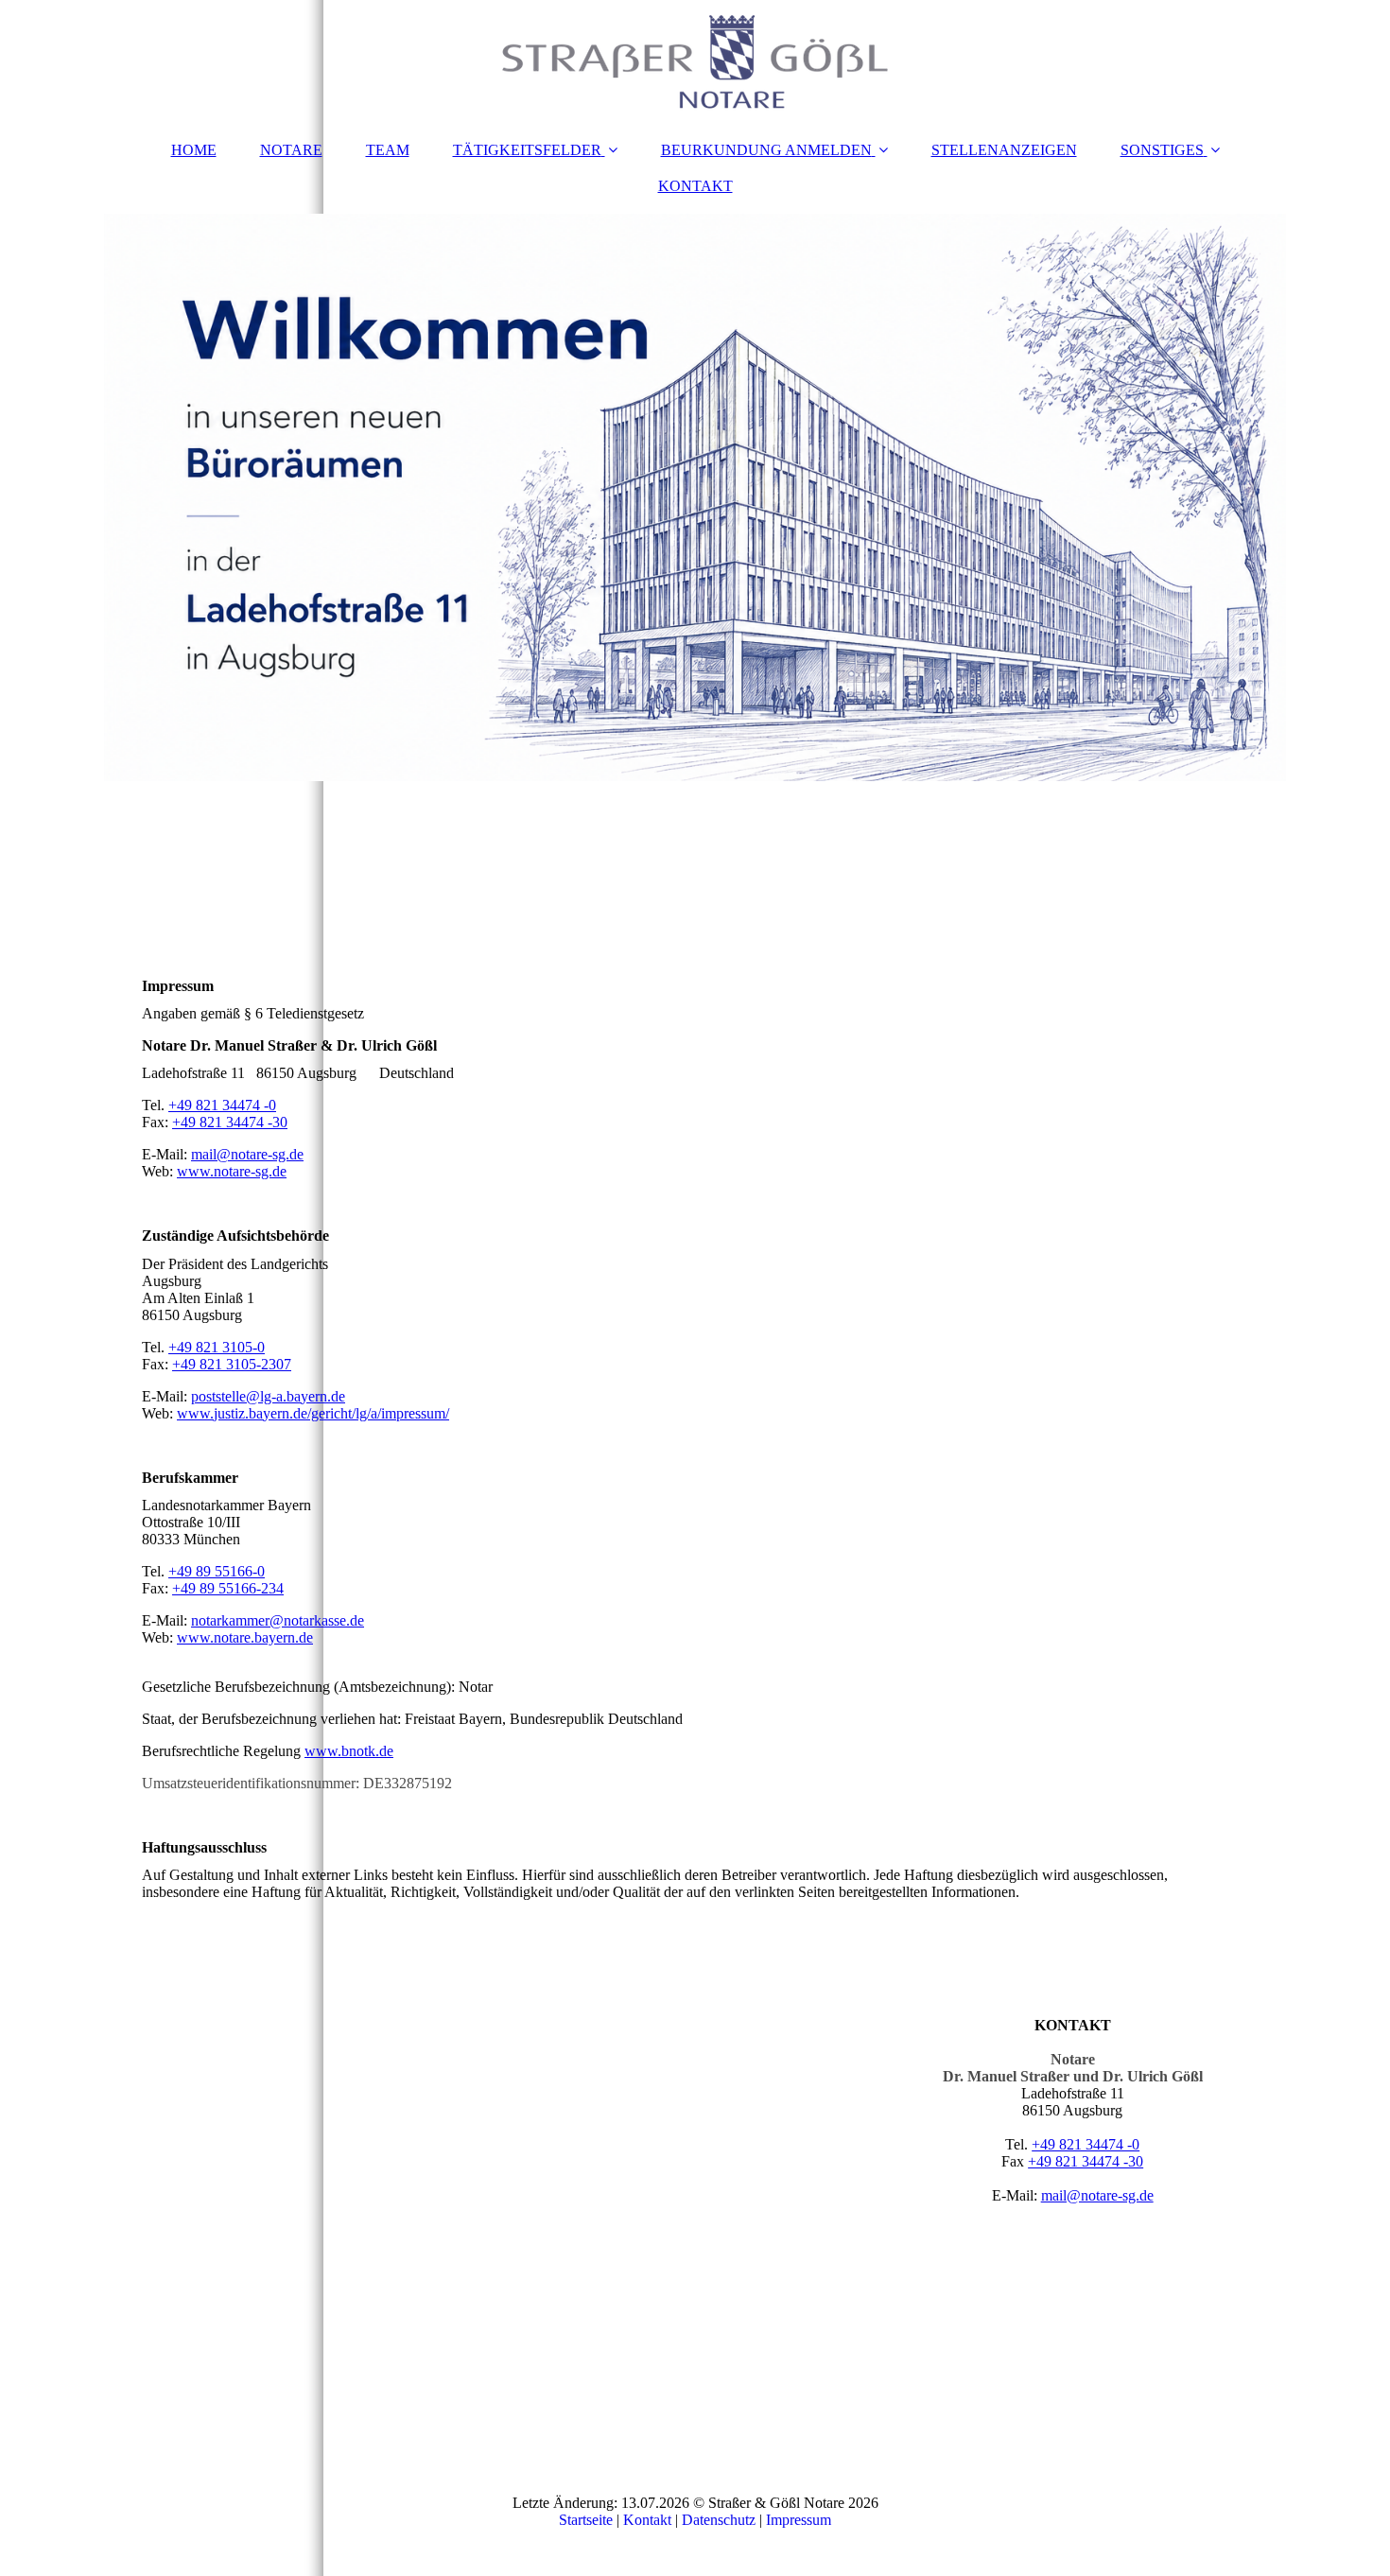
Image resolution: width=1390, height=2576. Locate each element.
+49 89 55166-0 (217, 1571)
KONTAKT (695, 186)
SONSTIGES (1162, 150)
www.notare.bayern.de (245, 1637)
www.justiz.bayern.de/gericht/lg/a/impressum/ (313, 1413)
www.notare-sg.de (232, 1171)
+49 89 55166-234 (228, 1588)
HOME (194, 150)
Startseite (586, 2520)
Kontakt (647, 2520)
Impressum (799, 2520)
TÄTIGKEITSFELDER (527, 150)
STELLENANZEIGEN (1004, 150)
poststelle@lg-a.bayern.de (268, 1396)
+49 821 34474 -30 (230, 1122)
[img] (695, 61)
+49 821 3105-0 (217, 1347)
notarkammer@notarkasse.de (278, 1620)
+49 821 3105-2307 (232, 1364)
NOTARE (291, 150)
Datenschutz (719, 2520)
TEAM (388, 150)
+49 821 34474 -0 (222, 1105)
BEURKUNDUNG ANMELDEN (766, 150)
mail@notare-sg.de (247, 1154)
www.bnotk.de (349, 1751)
